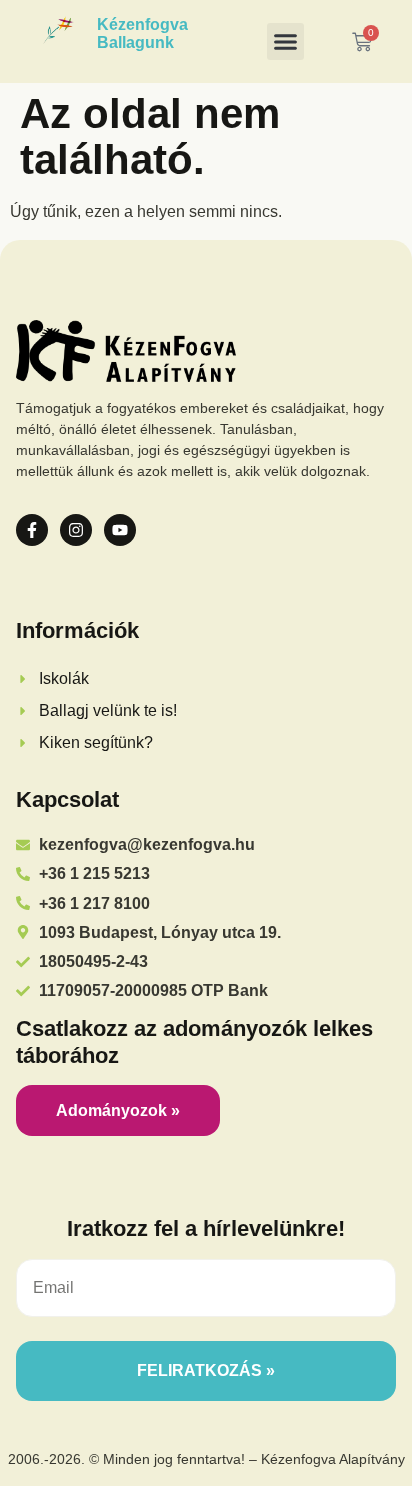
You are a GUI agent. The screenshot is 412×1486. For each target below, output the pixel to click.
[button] (286, 42)
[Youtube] (120, 530)
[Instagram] (76, 530)
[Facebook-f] (32, 530)
